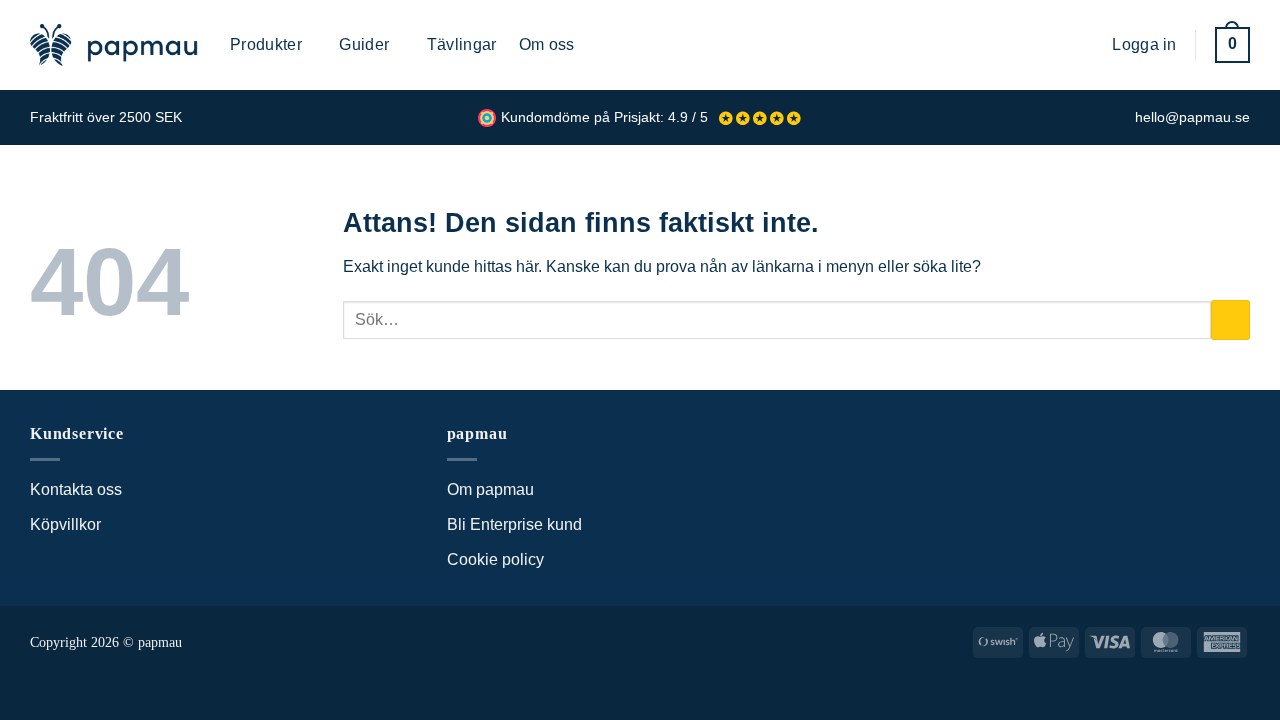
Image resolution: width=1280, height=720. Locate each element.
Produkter (266, 44)
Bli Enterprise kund (514, 524)
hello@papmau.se (1192, 117)
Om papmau (490, 489)
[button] (1082, 44)
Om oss (547, 44)
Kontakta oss (76, 489)
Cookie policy (495, 559)
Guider (364, 44)
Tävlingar (462, 44)
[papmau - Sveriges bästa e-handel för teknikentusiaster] (115, 45)
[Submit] (1230, 319)
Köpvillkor (65, 524)
